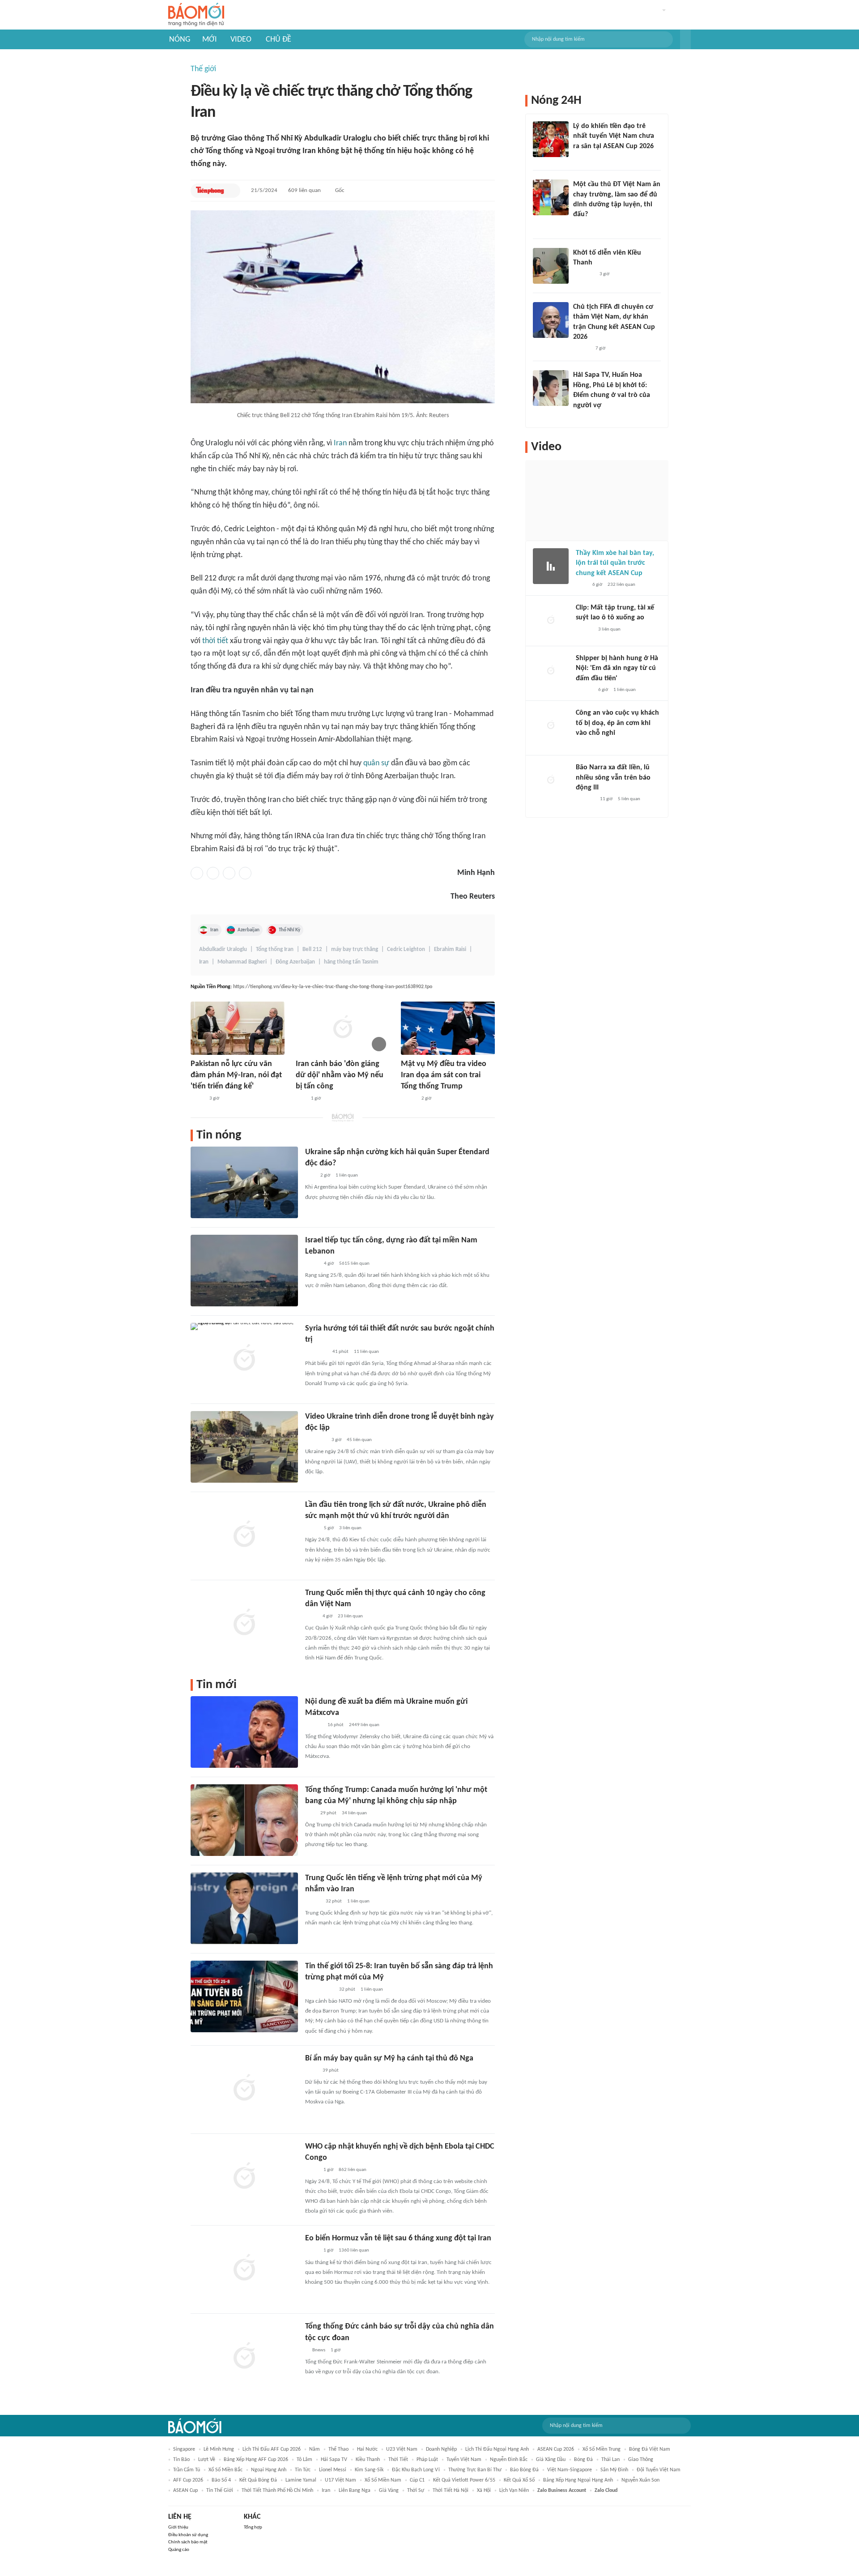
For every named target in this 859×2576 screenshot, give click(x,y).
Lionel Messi (333, 2470)
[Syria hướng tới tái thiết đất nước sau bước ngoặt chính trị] (244, 1359)
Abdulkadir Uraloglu (223, 949)
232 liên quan (621, 585)
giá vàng (389, 2491)
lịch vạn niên (514, 2491)
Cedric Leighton (406, 949)
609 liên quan (304, 190)
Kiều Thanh (368, 2460)
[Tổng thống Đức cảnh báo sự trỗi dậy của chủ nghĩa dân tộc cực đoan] (244, 2357)
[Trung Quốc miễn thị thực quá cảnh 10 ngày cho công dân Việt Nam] (244, 1623)
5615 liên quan (354, 1264)
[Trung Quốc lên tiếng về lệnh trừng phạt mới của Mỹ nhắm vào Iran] (244, 1908)
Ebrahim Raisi (450, 949)
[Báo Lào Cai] (312, 2170)
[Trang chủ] (196, 15)
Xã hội (484, 2491)
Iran (340, 443)
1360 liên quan (354, 2250)
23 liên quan (350, 1616)
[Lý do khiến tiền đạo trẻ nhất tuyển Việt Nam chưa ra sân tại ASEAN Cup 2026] (551, 139)
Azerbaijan (249, 930)
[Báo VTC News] (316, 1440)
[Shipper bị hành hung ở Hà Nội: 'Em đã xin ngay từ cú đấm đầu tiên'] (551, 671)
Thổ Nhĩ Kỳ (289, 930)
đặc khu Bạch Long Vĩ (416, 2470)
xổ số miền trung (602, 2449)
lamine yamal (301, 2480)
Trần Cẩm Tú (187, 2470)
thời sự (416, 2491)
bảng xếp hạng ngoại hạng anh (578, 2480)
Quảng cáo (179, 2550)
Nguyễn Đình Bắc (509, 2460)
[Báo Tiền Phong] (210, 191)
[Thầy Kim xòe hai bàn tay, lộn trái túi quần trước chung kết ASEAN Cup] (551, 566)
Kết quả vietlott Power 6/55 (464, 2480)
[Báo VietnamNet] (408, 1099)
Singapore (184, 2449)
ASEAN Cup (185, 2491)
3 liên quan (350, 1528)
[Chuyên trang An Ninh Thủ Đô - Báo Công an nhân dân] (301, 1099)
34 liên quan (354, 1813)
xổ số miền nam (383, 2480)
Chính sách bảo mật (188, 2542)
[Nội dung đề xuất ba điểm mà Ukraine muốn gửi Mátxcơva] (244, 1732)
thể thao (338, 2449)
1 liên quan (347, 1175)
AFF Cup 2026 (188, 2480)
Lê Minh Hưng (219, 2449)
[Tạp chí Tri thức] (581, 585)
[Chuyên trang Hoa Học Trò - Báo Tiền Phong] (578, 226)
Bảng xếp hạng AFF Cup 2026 (256, 2460)
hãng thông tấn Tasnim (351, 962)
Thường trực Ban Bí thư (475, 2470)
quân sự (376, 763)
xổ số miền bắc (225, 2470)
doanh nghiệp (441, 2449)
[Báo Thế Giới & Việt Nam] (197, 1099)
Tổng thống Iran (275, 949)
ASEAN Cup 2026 (556, 2449)
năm (315, 2449)
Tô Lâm (304, 2460)
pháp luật (427, 2460)
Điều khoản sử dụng (188, 2535)
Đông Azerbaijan (295, 962)
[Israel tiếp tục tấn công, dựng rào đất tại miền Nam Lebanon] (244, 1271)
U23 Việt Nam (402, 2449)
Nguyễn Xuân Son (640, 2480)
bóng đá (583, 2460)
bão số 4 (221, 2480)
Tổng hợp (253, 2527)
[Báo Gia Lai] (319, 1990)
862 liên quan (353, 2170)
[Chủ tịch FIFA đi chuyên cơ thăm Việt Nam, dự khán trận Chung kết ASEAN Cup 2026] (551, 320)
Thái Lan (610, 2460)
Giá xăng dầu (551, 2460)
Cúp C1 (417, 2480)
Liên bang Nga (355, 2491)
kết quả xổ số (519, 2480)
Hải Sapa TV (334, 2460)
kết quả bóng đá (258, 2480)
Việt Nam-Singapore (570, 2470)
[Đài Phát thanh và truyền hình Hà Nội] (585, 800)
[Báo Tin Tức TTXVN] (311, 1616)
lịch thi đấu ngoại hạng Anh (497, 2449)
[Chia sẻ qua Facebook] (197, 873)
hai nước (367, 2449)
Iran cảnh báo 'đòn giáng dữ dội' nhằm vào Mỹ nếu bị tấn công (340, 1075)
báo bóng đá (524, 2470)
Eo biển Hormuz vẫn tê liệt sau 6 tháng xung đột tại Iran (398, 2238)
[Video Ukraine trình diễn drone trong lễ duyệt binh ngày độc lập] (244, 1447)
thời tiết (215, 641)
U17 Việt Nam (340, 2480)
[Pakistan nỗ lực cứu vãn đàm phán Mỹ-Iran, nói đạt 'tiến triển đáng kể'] (238, 1028)
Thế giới (203, 69)
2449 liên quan (364, 1725)
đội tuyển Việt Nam (659, 2470)
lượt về (207, 2460)
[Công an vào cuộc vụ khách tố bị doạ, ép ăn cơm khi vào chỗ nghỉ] (551, 726)
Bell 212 (312, 949)
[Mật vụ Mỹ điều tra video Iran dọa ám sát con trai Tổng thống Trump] (448, 1028)
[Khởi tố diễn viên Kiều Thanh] (551, 266)
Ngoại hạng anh (269, 2470)
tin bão (181, 2460)
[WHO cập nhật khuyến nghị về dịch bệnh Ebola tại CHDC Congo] (244, 2177)
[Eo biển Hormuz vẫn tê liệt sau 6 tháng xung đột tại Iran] (244, 2269)
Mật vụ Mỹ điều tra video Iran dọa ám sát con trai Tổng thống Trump (444, 1075)
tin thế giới (220, 2491)
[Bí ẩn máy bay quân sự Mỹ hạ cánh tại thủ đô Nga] (244, 2089)
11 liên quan (366, 1352)
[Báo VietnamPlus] (316, 1352)
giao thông (641, 2460)
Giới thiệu (178, 2527)
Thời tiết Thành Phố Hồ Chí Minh (277, 2491)
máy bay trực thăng (355, 949)
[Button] (685, 39)
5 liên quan (629, 799)
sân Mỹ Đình (614, 2470)
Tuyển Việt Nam (464, 2460)
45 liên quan (359, 1440)
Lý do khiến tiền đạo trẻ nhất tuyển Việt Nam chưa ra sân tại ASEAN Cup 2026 (614, 136)
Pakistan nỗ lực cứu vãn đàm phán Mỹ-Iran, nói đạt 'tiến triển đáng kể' (236, 1075)
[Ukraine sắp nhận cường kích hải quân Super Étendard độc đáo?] (244, 1182)
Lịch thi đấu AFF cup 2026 (272, 2449)
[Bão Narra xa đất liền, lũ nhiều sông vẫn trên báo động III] (551, 780)
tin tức (303, 2470)
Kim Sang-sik (369, 2470)
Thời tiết (398, 2460)
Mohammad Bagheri (242, 962)
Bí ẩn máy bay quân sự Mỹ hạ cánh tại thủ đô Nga (389, 2058)
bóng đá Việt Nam (650, 2449)
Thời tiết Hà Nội (451, 2491)
